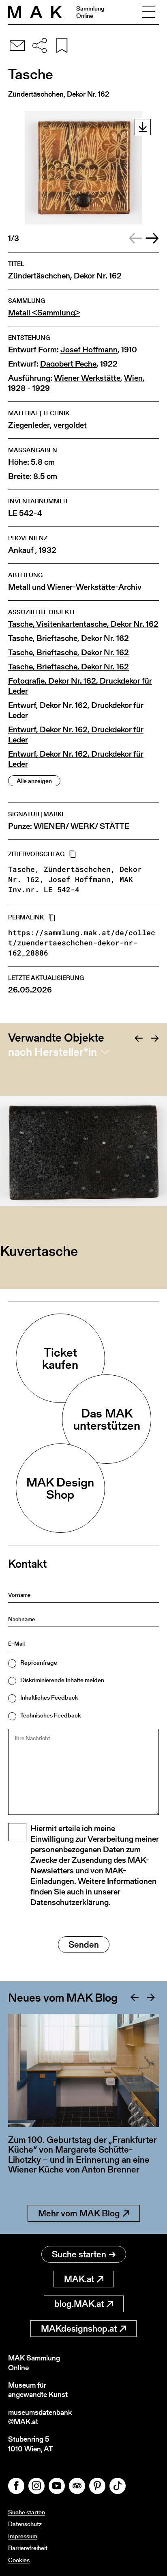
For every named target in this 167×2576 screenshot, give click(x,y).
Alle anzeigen (34, 781)
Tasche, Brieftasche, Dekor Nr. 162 (69, 638)
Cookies (19, 2560)
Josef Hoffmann (89, 350)
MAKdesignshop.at (79, 2329)
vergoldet (70, 425)
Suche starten (79, 2254)
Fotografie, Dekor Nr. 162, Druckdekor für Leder (80, 686)
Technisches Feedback (51, 1715)
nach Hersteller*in (52, 1052)
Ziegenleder (29, 425)
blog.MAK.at (79, 2304)
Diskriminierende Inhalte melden (62, 1680)
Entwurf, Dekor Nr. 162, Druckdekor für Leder (76, 710)
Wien (133, 378)
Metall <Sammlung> (44, 313)
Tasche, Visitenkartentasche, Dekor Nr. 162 (83, 624)
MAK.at (79, 2279)
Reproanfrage (39, 1662)
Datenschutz (25, 2524)
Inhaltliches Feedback (49, 1697)
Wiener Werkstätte (87, 378)
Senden (84, 1945)
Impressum (23, 2536)
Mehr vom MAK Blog (79, 2213)
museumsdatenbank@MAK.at (40, 2417)
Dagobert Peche (68, 364)
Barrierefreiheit (28, 2548)
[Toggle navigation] (148, 12)
